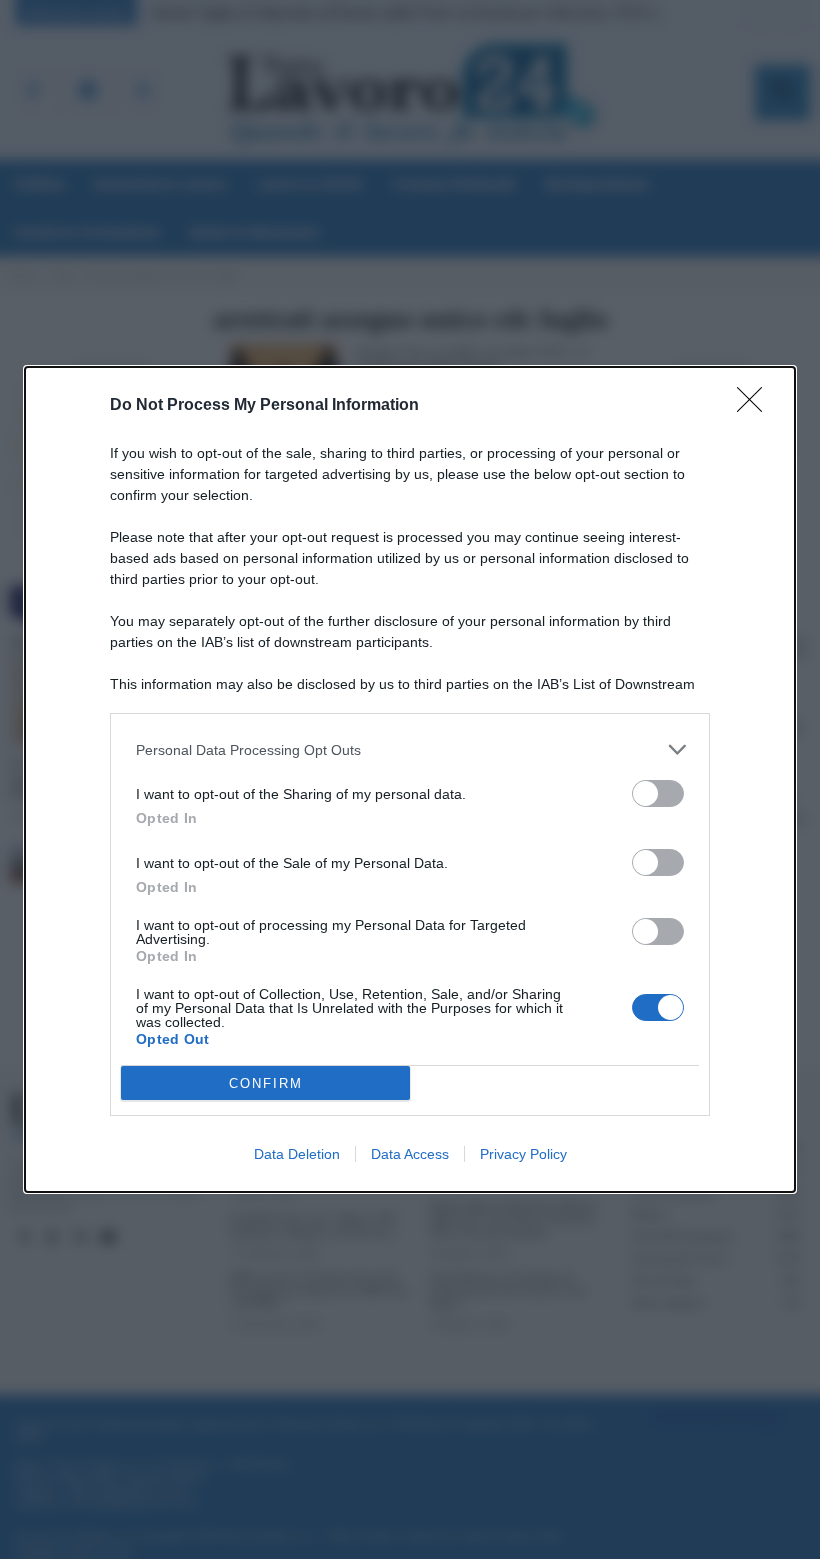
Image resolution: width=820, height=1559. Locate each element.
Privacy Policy (523, 1154)
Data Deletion (297, 1154)
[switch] (658, 793)
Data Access (410, 1154)
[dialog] (410, 779)
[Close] (756, 406)
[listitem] (410, 749)
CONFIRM (266, 1083)
